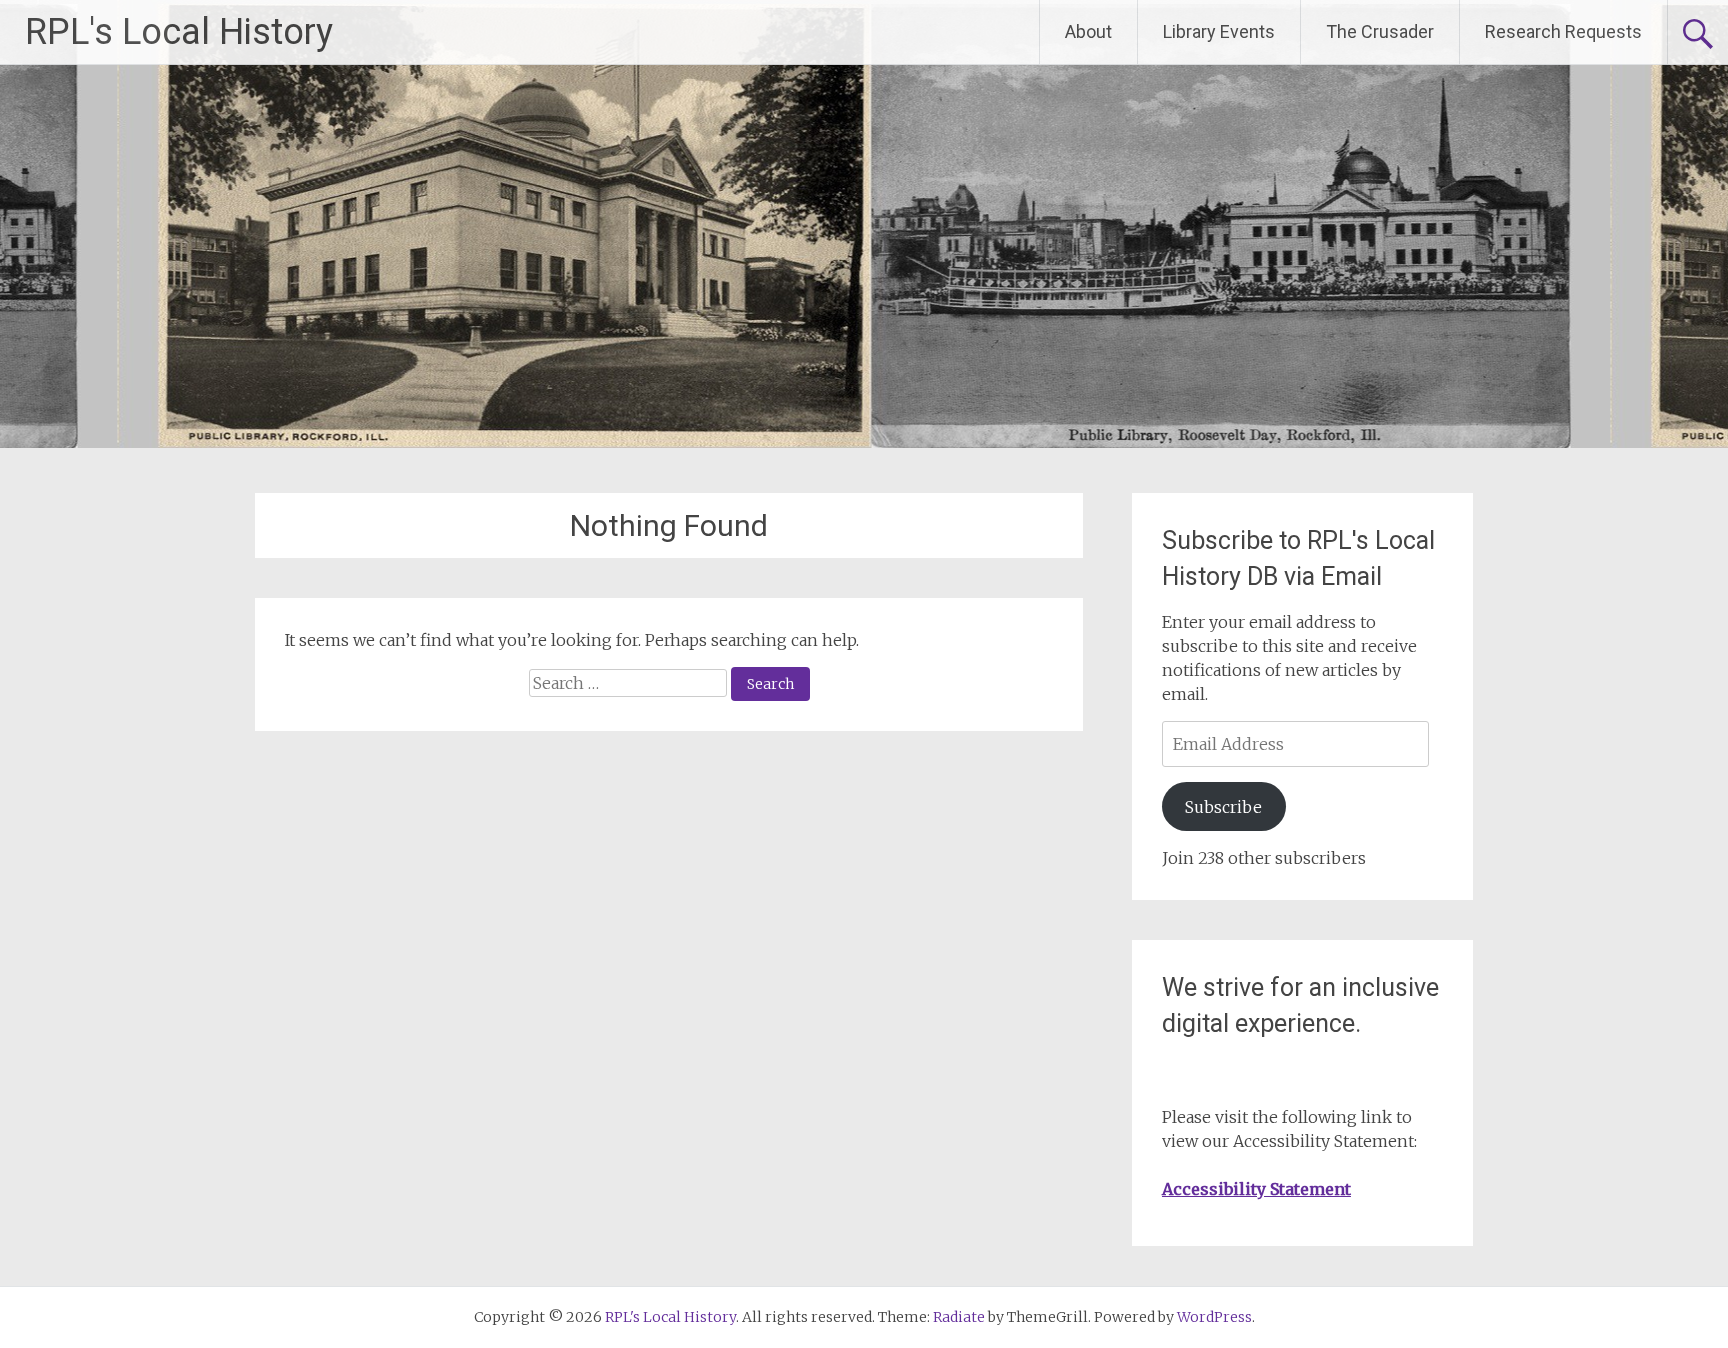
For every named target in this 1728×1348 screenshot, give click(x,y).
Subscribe (1223, 807)
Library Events (1219, 31)
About (1088, 31)
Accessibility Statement (1256, 1189)
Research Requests (1563, 31)
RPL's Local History (179, 32)
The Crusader (1380, 31)
